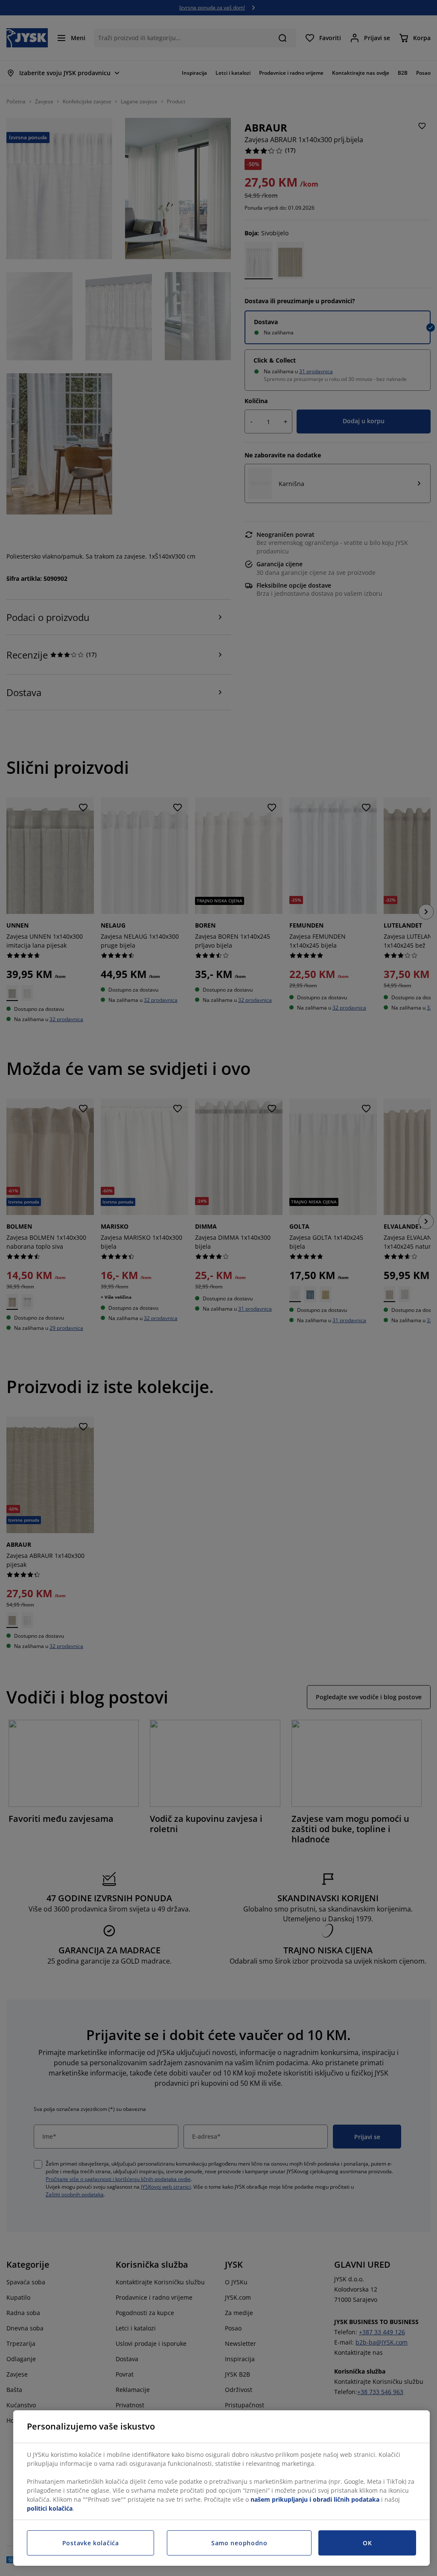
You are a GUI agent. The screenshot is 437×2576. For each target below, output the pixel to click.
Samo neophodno (239, 2543)
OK (367, 2543)
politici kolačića (50, 2508)
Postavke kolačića (91, 2543)
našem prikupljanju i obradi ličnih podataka (315, 2499)
